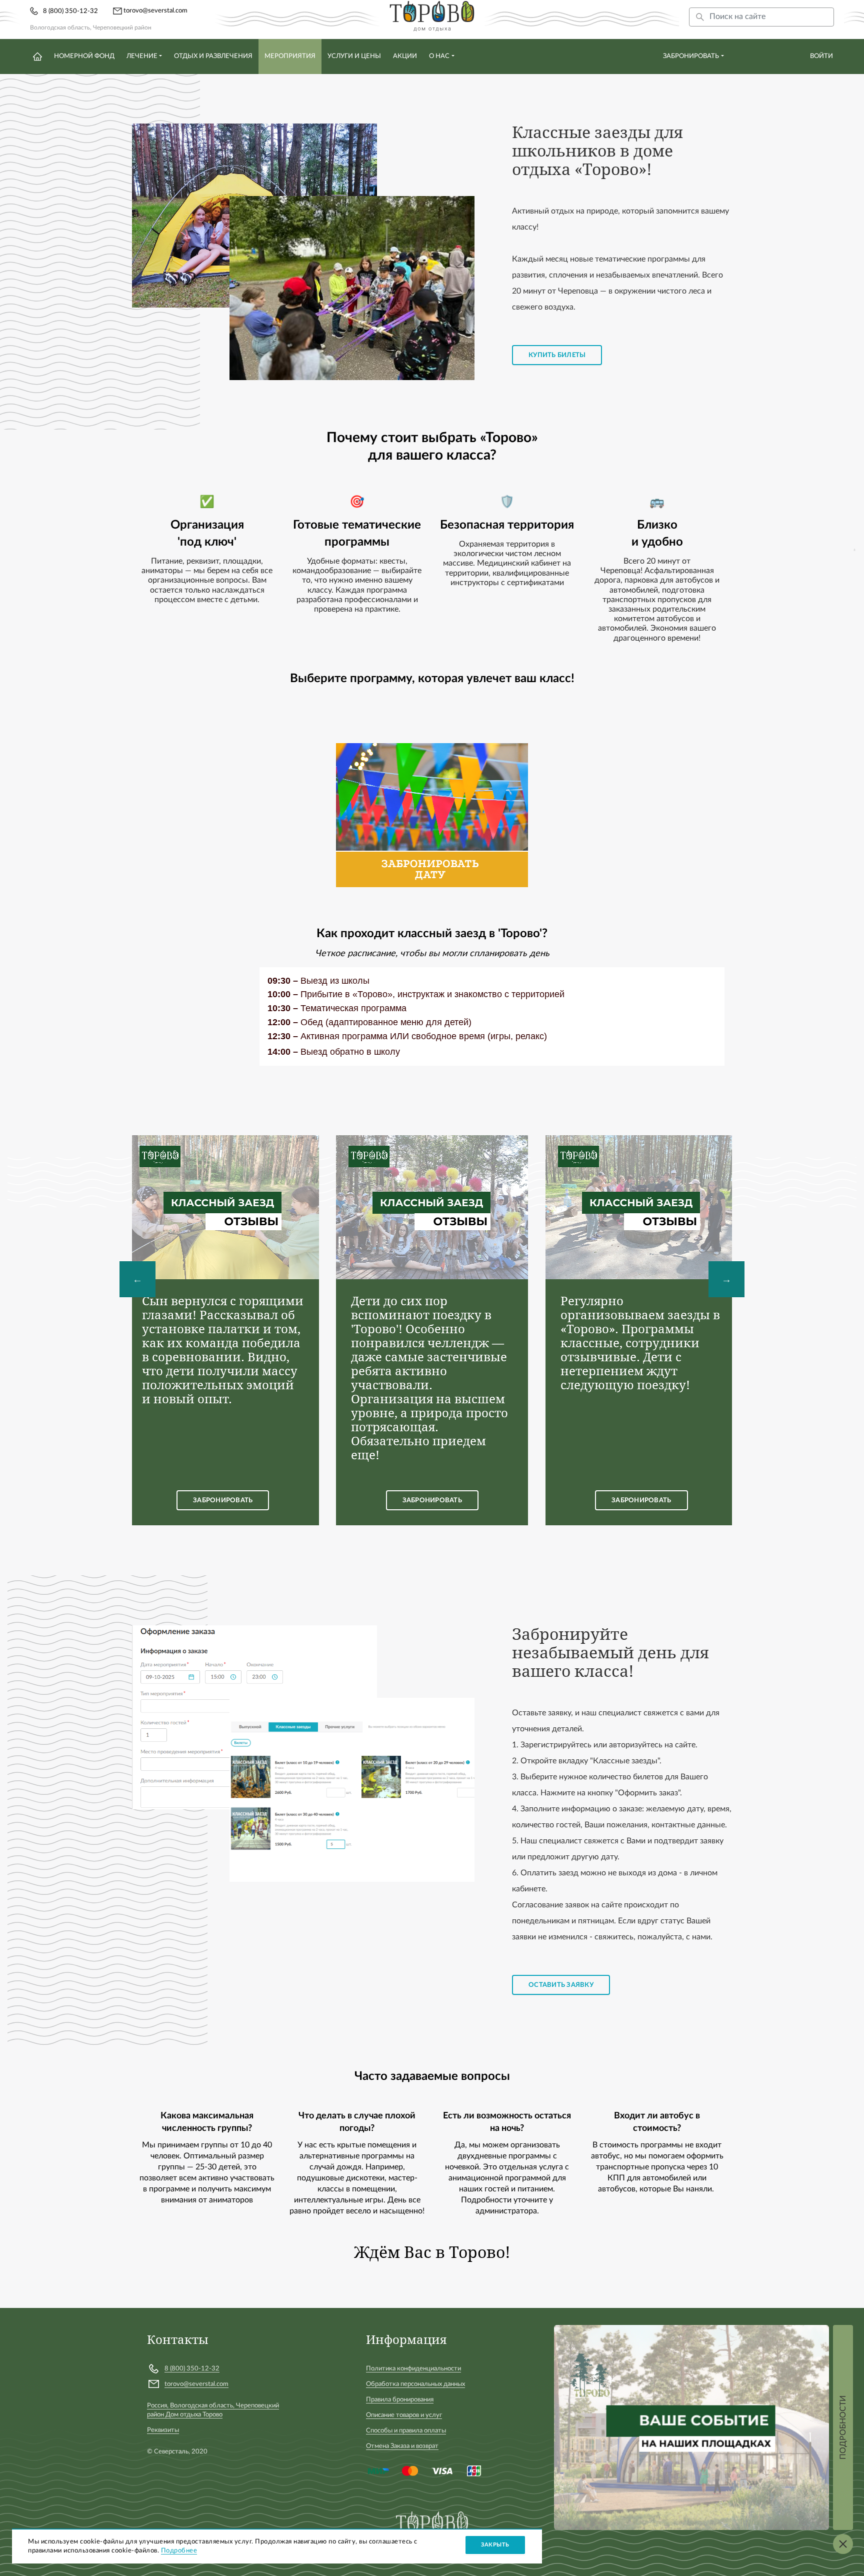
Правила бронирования (400, 2400)
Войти (821, 56)
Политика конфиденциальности (413, 2369)
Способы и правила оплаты (406, 2431)
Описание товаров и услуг (404, 2415)
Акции (405, 56)
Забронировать (691, 56)
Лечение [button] (142, 56)
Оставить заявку (561, 1985)
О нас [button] (439, 56)
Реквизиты (163, 2430)
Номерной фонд (84, 56)
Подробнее (179, 2551)
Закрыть (495, 2545)
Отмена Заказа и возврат (402, 2446)
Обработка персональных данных (415, 2384)
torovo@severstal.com (155, 11)
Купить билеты (557, 355)
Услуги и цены (354, 56)
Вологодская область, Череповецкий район (91, 28)
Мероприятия (290, 56)
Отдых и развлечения (213, 56)
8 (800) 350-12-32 (70, 11)
